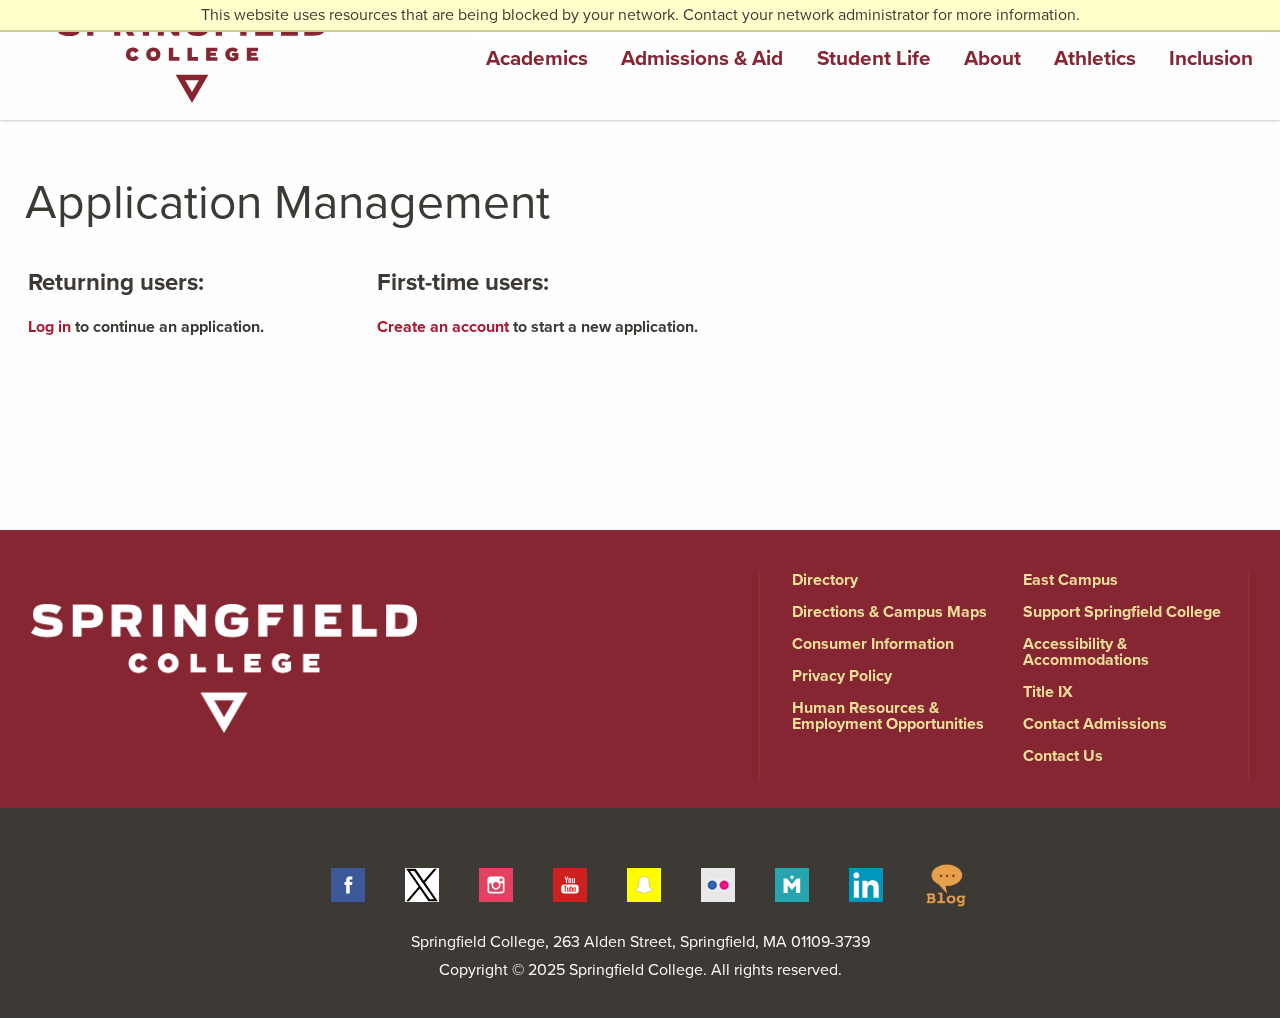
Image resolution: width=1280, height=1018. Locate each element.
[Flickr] (718, 884)
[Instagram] (496, 884)
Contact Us (1063, 756)
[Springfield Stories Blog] (946, 884)
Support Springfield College (1122, 612)
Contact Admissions (1095, 724)
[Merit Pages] (792, 884)
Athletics (1095, 58)
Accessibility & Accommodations (1086, 652)
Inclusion (1211, 58)
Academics (537, 58)
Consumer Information (873, 644)
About (992, 58)
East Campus (1070, 580)
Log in (49, 327)
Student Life (874, 58)
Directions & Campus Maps (889, 612)
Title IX (1048, 692)
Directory (825, 580)
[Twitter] (422, 884)
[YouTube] (570, 884)
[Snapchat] (644, 884)
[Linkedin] (866, 884)
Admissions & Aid (702, 58)
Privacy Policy (842, 676)
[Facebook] (348, 884)
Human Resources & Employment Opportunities (888, 716)
